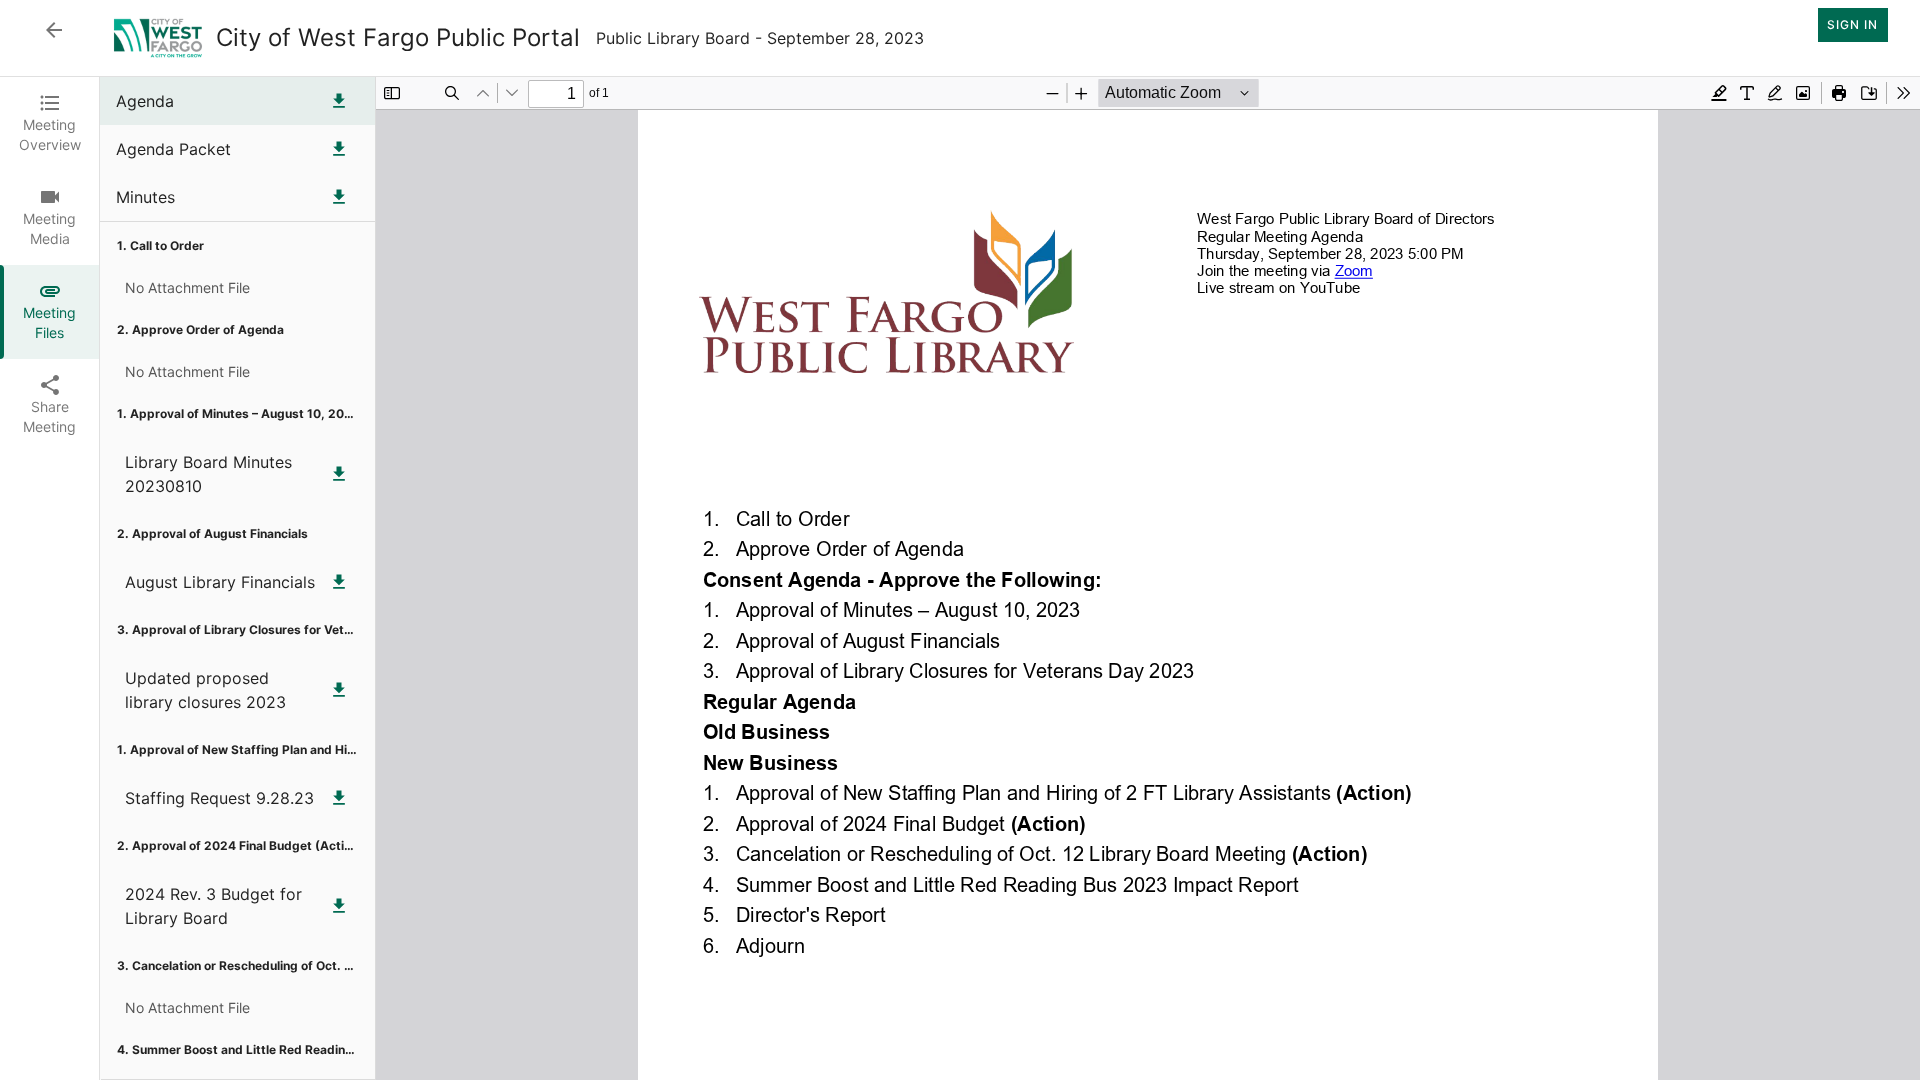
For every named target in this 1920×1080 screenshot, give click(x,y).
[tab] (49, 124)
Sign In (1852, 24)
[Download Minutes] (339, 197)
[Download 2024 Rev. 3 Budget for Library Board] (339, 906)
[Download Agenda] (339, 101)
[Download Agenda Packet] (339, 149)
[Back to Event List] (54, 30)
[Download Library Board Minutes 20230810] (339, 474)
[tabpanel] (1010, 578)
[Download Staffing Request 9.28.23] (339, 798)
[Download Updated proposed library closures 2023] (339, 690)
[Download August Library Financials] (339, 582)
